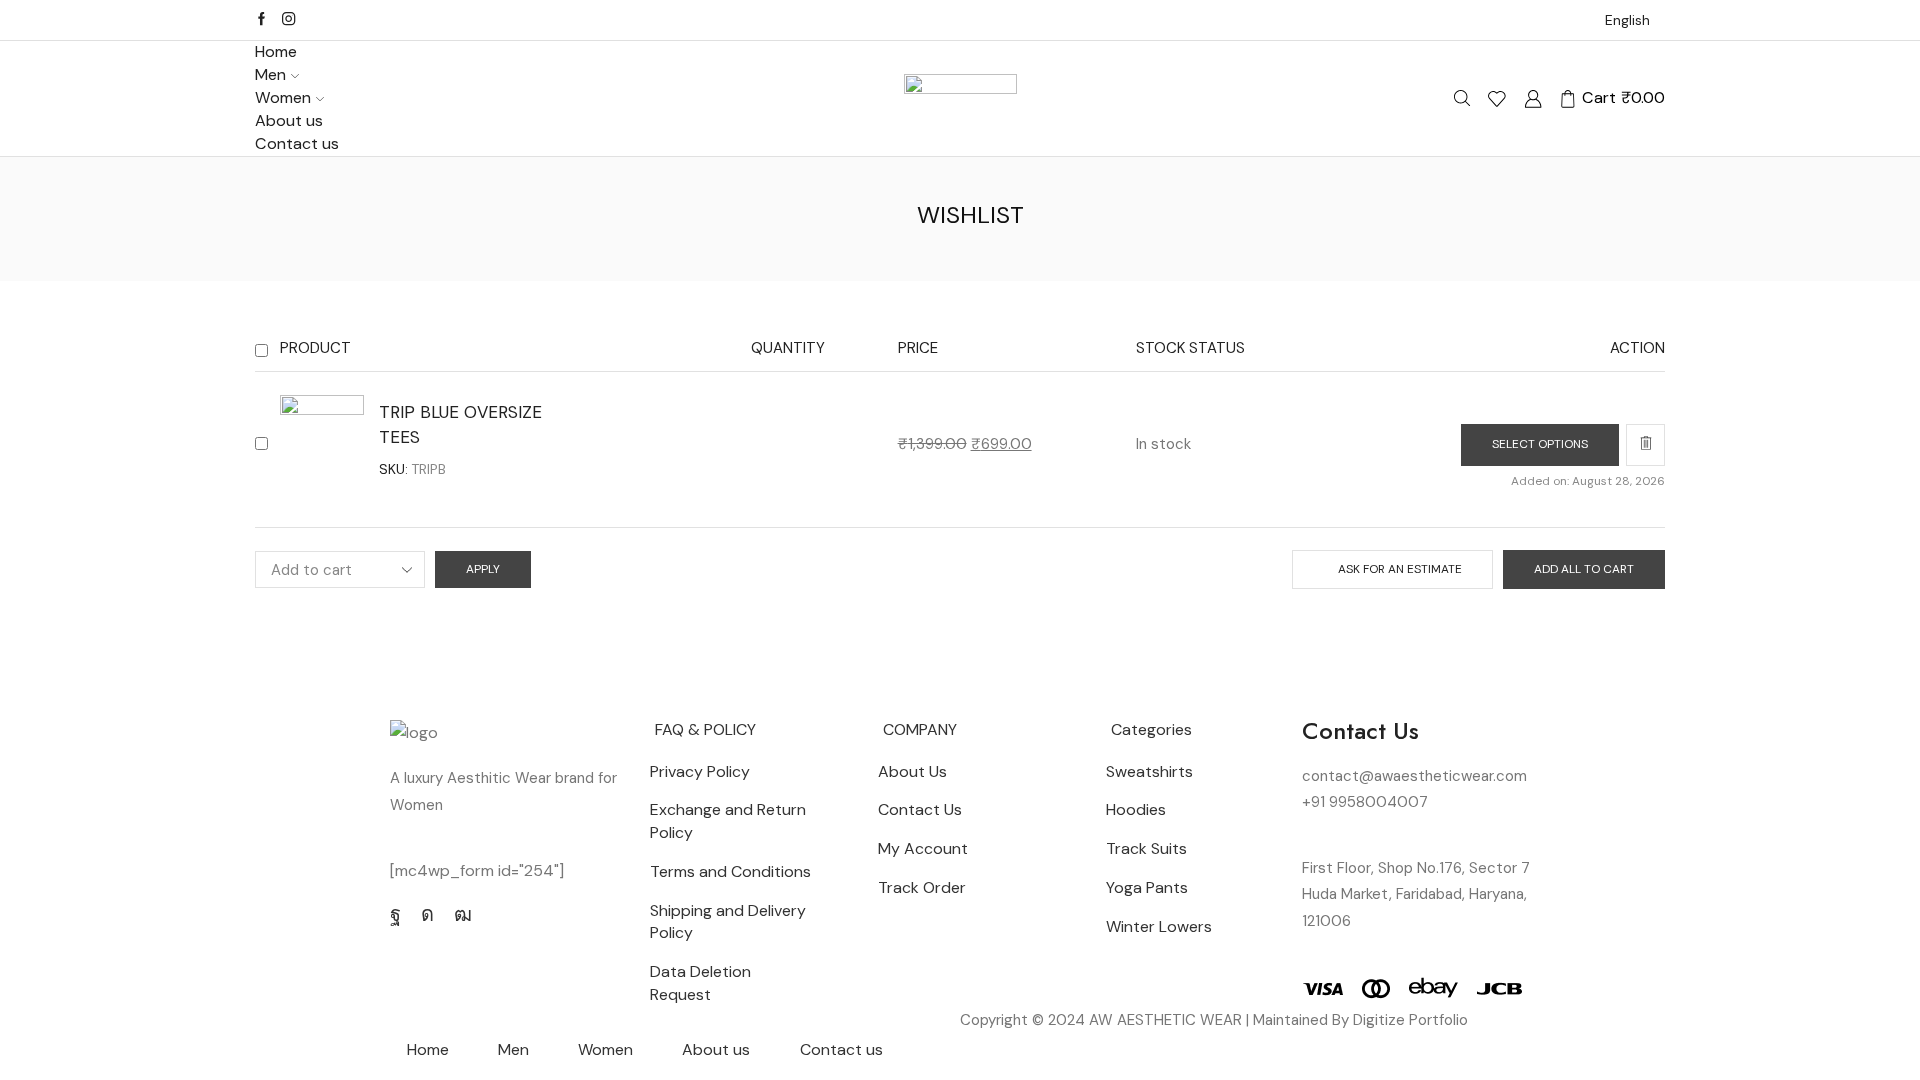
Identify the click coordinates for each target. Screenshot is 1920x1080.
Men (270, 74)
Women (283, 97)
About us (289, 120)
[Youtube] (463, 914)
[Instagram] (288, 20)
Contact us (297, 143)
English (1627, 20)
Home (276, 51)
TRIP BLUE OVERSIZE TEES (460, 424)
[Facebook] (261, 20)
